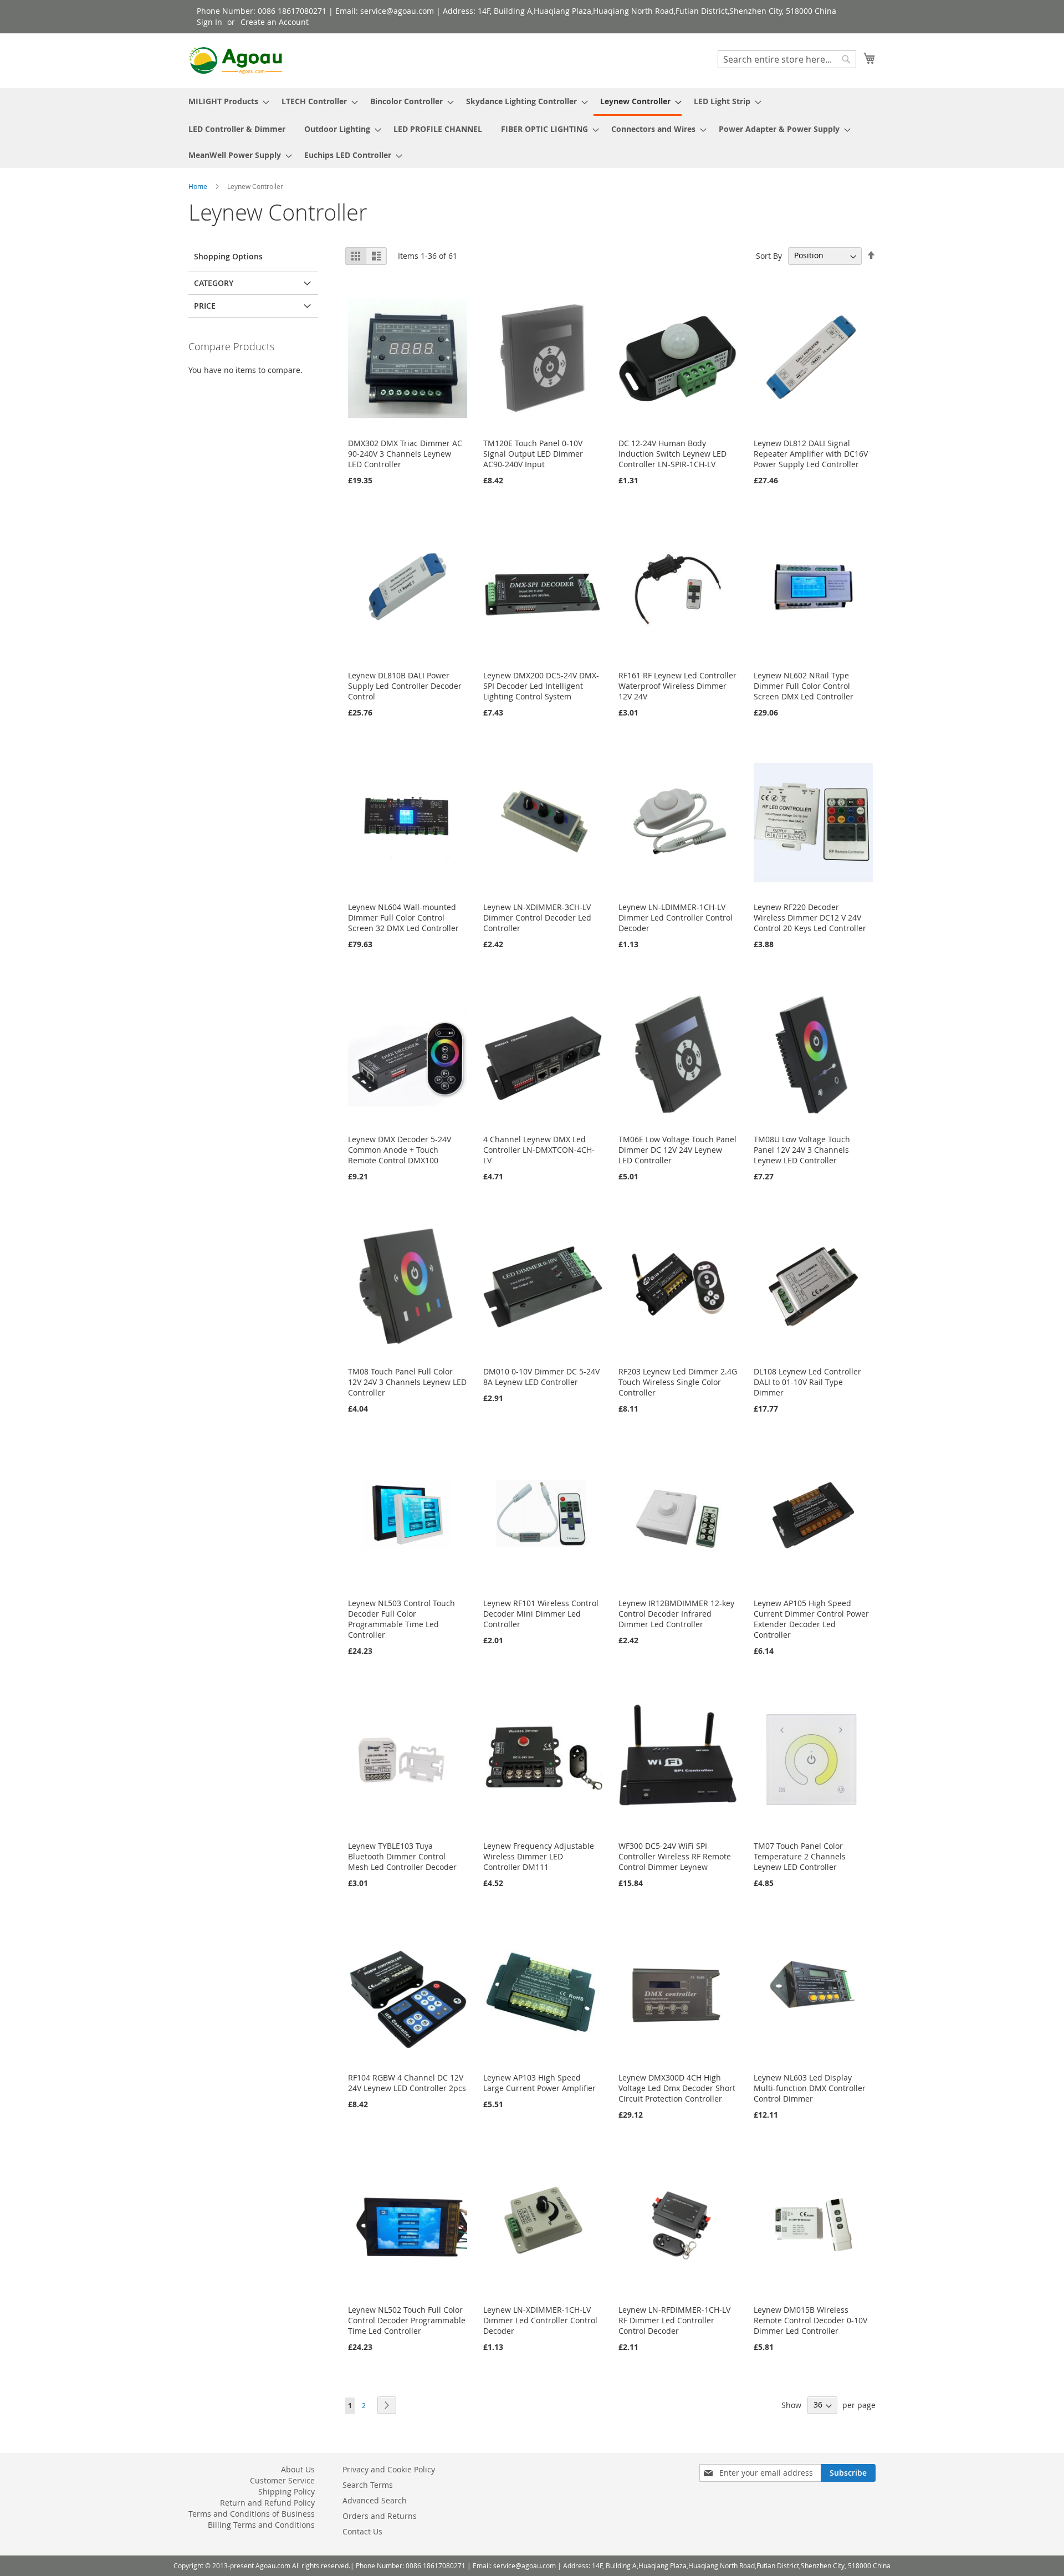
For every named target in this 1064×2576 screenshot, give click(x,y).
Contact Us (362, 2531)
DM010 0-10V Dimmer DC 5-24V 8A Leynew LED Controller (541, 1377)
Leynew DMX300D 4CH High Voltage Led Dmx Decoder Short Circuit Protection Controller (677, 2088)
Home (199, 186)
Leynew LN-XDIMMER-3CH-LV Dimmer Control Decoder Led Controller (537, 918)
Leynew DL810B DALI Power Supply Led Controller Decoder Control (405, 686)
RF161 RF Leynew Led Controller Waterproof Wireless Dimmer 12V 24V (677, 686)
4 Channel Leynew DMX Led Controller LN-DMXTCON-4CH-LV (539, 1150)
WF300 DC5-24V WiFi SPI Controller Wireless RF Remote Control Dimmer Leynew (675, 1856)
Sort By (769, 255)
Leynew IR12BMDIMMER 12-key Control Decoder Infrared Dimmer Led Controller (676, 1614)
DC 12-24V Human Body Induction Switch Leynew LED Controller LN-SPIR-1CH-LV (672, 454)
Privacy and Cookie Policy (389, 2469)
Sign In (209, 22)
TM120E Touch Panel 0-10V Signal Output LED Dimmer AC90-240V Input (533, 454)
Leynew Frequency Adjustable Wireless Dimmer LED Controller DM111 (539, 1856)
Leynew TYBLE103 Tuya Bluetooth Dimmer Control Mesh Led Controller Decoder (402, 1856)
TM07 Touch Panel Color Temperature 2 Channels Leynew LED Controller (800, 1856)
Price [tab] (205, 306)
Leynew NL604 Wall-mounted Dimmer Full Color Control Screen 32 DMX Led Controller (403, 918)
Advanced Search (375, 2500)
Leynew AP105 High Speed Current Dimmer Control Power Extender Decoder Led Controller (811, 1619)
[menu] (532, 128)
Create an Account (275, 22)
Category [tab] (214, 283)
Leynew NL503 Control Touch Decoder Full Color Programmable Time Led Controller (401, 1619)
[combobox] (787, 59)
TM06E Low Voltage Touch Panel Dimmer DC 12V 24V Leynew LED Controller (677, 1150)
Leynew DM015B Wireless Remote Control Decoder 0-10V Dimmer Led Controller (810, 2320)
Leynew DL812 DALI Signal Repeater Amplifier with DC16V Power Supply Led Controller (811, 454)
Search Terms (368, 2485)
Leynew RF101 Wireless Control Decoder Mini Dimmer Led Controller (541, 1614)
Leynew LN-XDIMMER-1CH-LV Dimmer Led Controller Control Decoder (540, 2320)
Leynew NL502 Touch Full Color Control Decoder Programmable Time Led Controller (407, 2320)
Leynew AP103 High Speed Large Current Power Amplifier (539, 2083)
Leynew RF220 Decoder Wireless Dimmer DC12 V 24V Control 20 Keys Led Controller (810, 918)
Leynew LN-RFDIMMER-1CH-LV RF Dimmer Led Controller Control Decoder (674, 2320)
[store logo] (236, 60)
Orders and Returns (380, 2516)
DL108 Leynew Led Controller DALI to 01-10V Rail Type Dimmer (807, 1382)
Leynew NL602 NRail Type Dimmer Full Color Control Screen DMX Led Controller (804, 686)
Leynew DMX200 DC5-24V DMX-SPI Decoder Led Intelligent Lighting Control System (541, 686)
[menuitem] (226, 101)
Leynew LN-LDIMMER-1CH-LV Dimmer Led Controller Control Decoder (676, 918)
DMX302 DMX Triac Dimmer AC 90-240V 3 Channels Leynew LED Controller (405, 454)
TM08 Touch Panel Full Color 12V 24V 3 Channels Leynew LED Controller (407, 1382)
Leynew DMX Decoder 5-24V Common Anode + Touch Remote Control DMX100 (400, 1150)
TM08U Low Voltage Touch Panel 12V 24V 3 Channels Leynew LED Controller (802, 1150)
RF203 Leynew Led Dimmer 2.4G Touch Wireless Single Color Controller (678, 1382)
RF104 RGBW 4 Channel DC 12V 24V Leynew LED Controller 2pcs (407, 2083)
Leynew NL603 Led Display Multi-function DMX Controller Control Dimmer (810, 2088)
